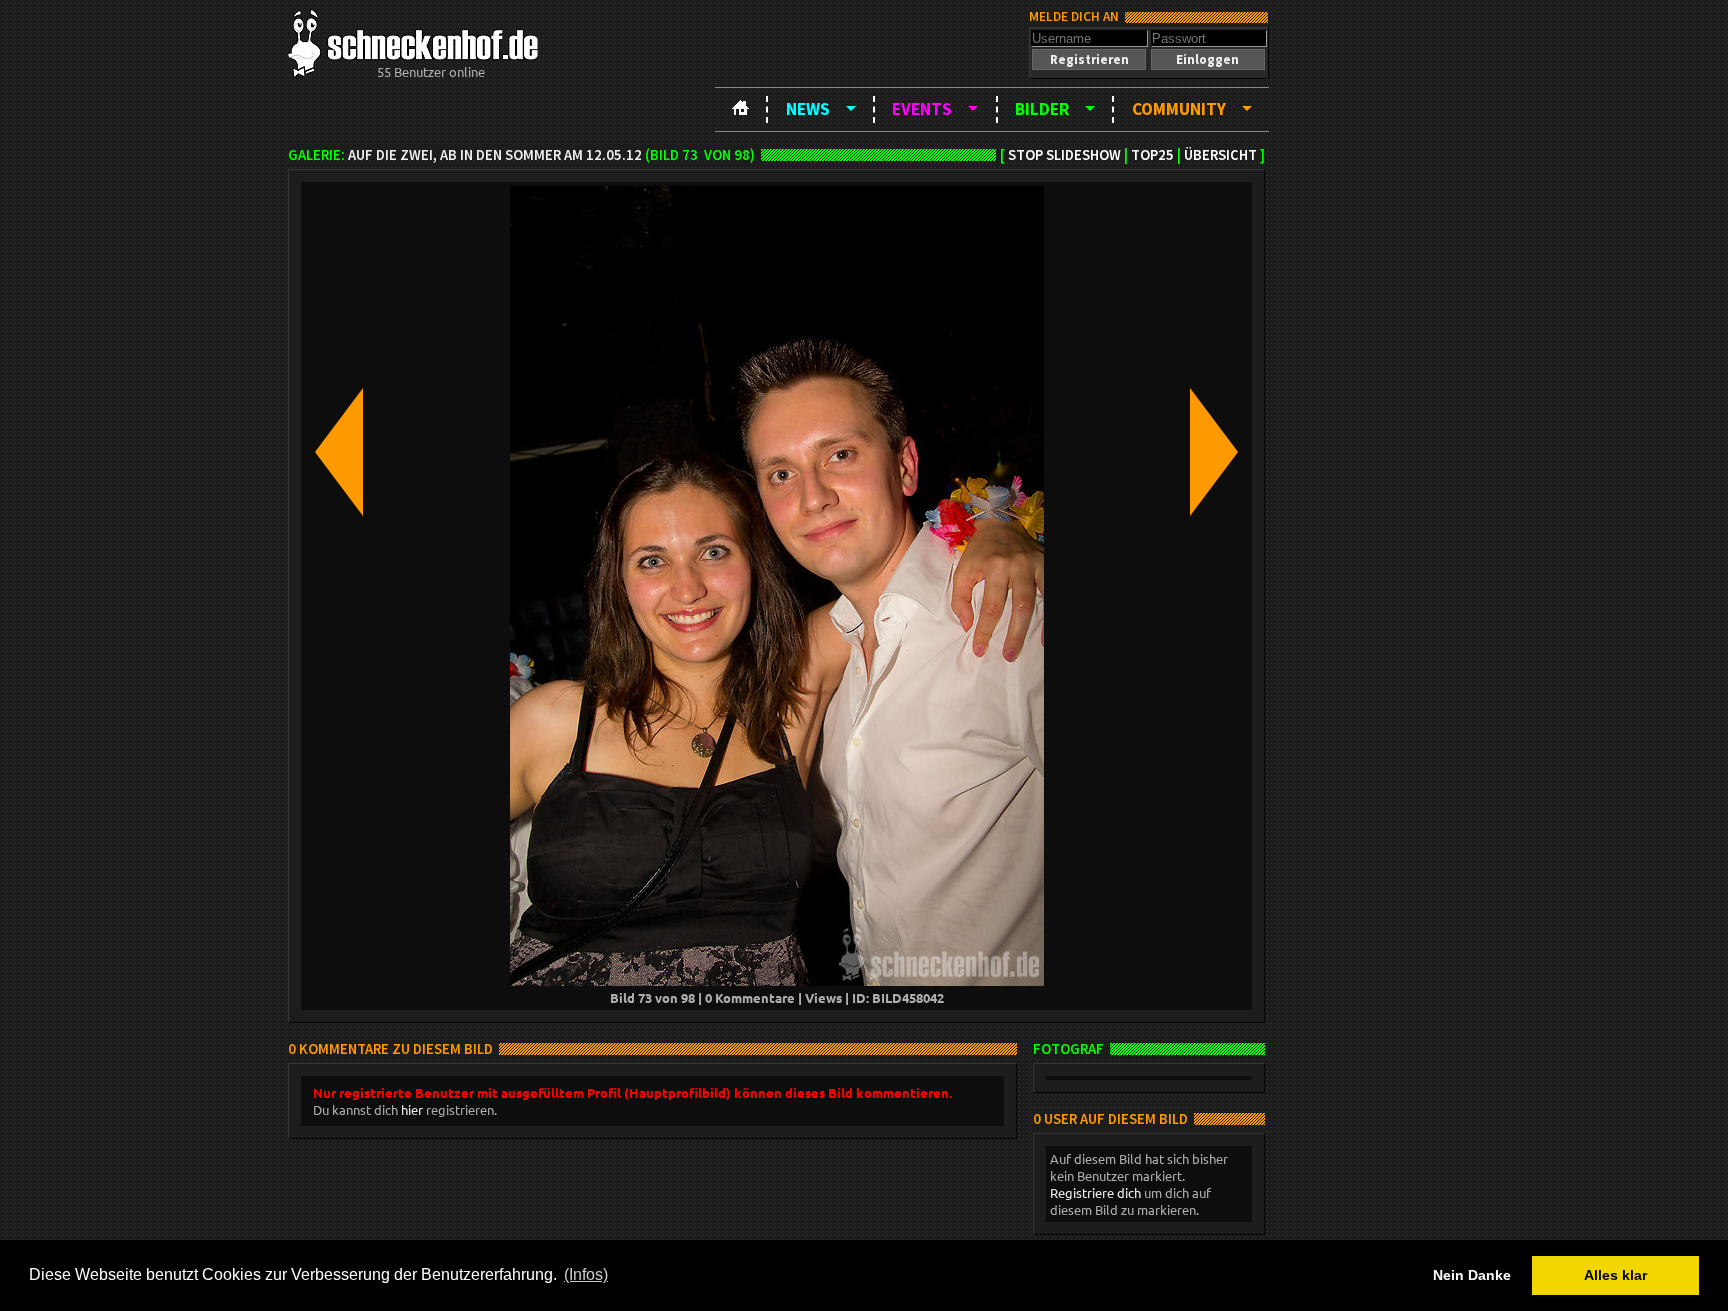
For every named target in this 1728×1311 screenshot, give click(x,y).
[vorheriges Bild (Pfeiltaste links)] (339, 453)
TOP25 (1152, 155)
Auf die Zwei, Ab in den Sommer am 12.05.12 (495, 155)
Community (1179, 109)
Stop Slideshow (1064, 155)
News (808, 109)
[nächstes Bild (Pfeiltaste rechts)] (1214, 453)
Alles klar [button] (1615, 1275)
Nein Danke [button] (1472, 1275)
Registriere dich (1095, 1192)
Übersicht (1220, 155)
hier (412, 1109)
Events (922, 109)
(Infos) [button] (586, 1274)
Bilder (1042, 109)
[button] (1089, 59)
